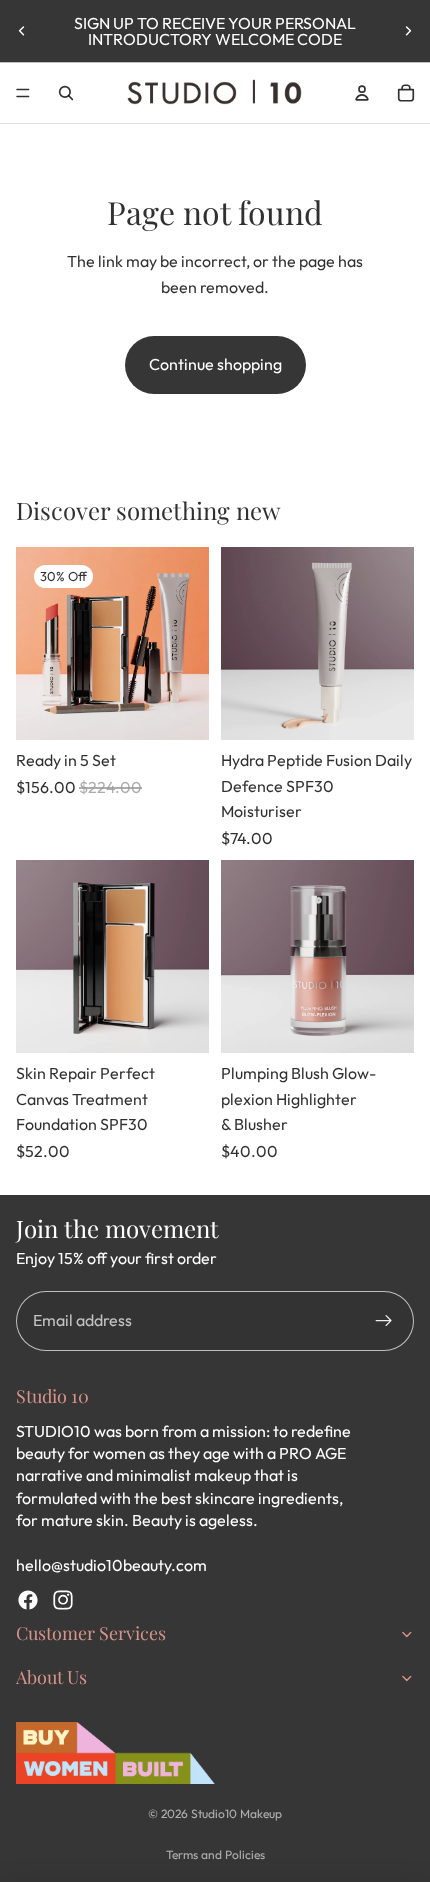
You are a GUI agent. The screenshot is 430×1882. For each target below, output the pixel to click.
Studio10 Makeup (236, 1813)
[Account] (362, 93)
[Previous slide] (22, 31)
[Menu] (23, 93)
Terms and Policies (215, 1854)
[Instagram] (63, 1600)
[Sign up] (384, 1321)
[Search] (66, 93)
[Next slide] (408, 31)
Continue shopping (215, 364)
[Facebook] (28, 1600)
